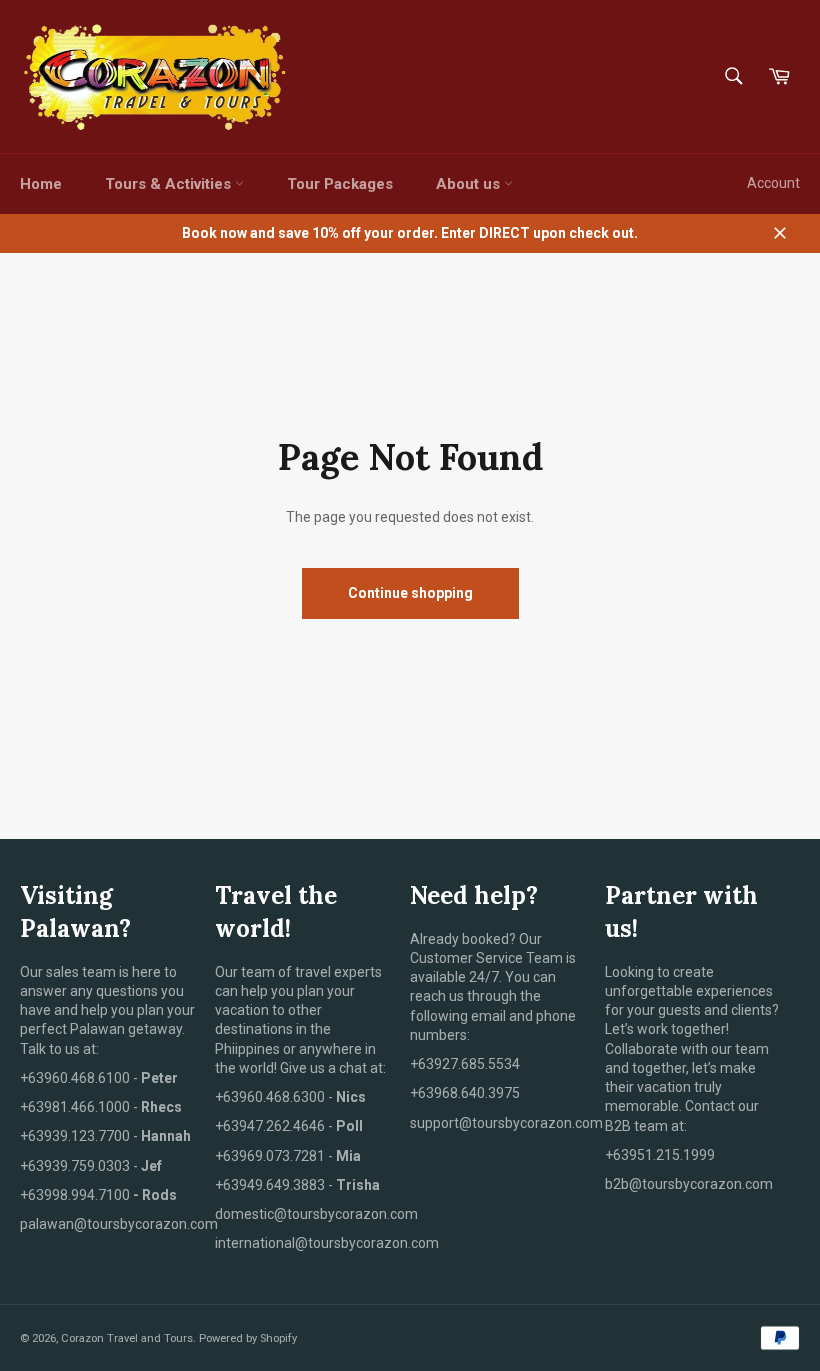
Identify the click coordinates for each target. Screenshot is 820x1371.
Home (41, 184)
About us (470, 184)
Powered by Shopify (248, 1338)
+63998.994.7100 (75, 1195)
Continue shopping (410, 593)
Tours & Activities (170, 184)
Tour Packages (340, 184)
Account (773, 183)
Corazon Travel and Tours (127, 1338)
